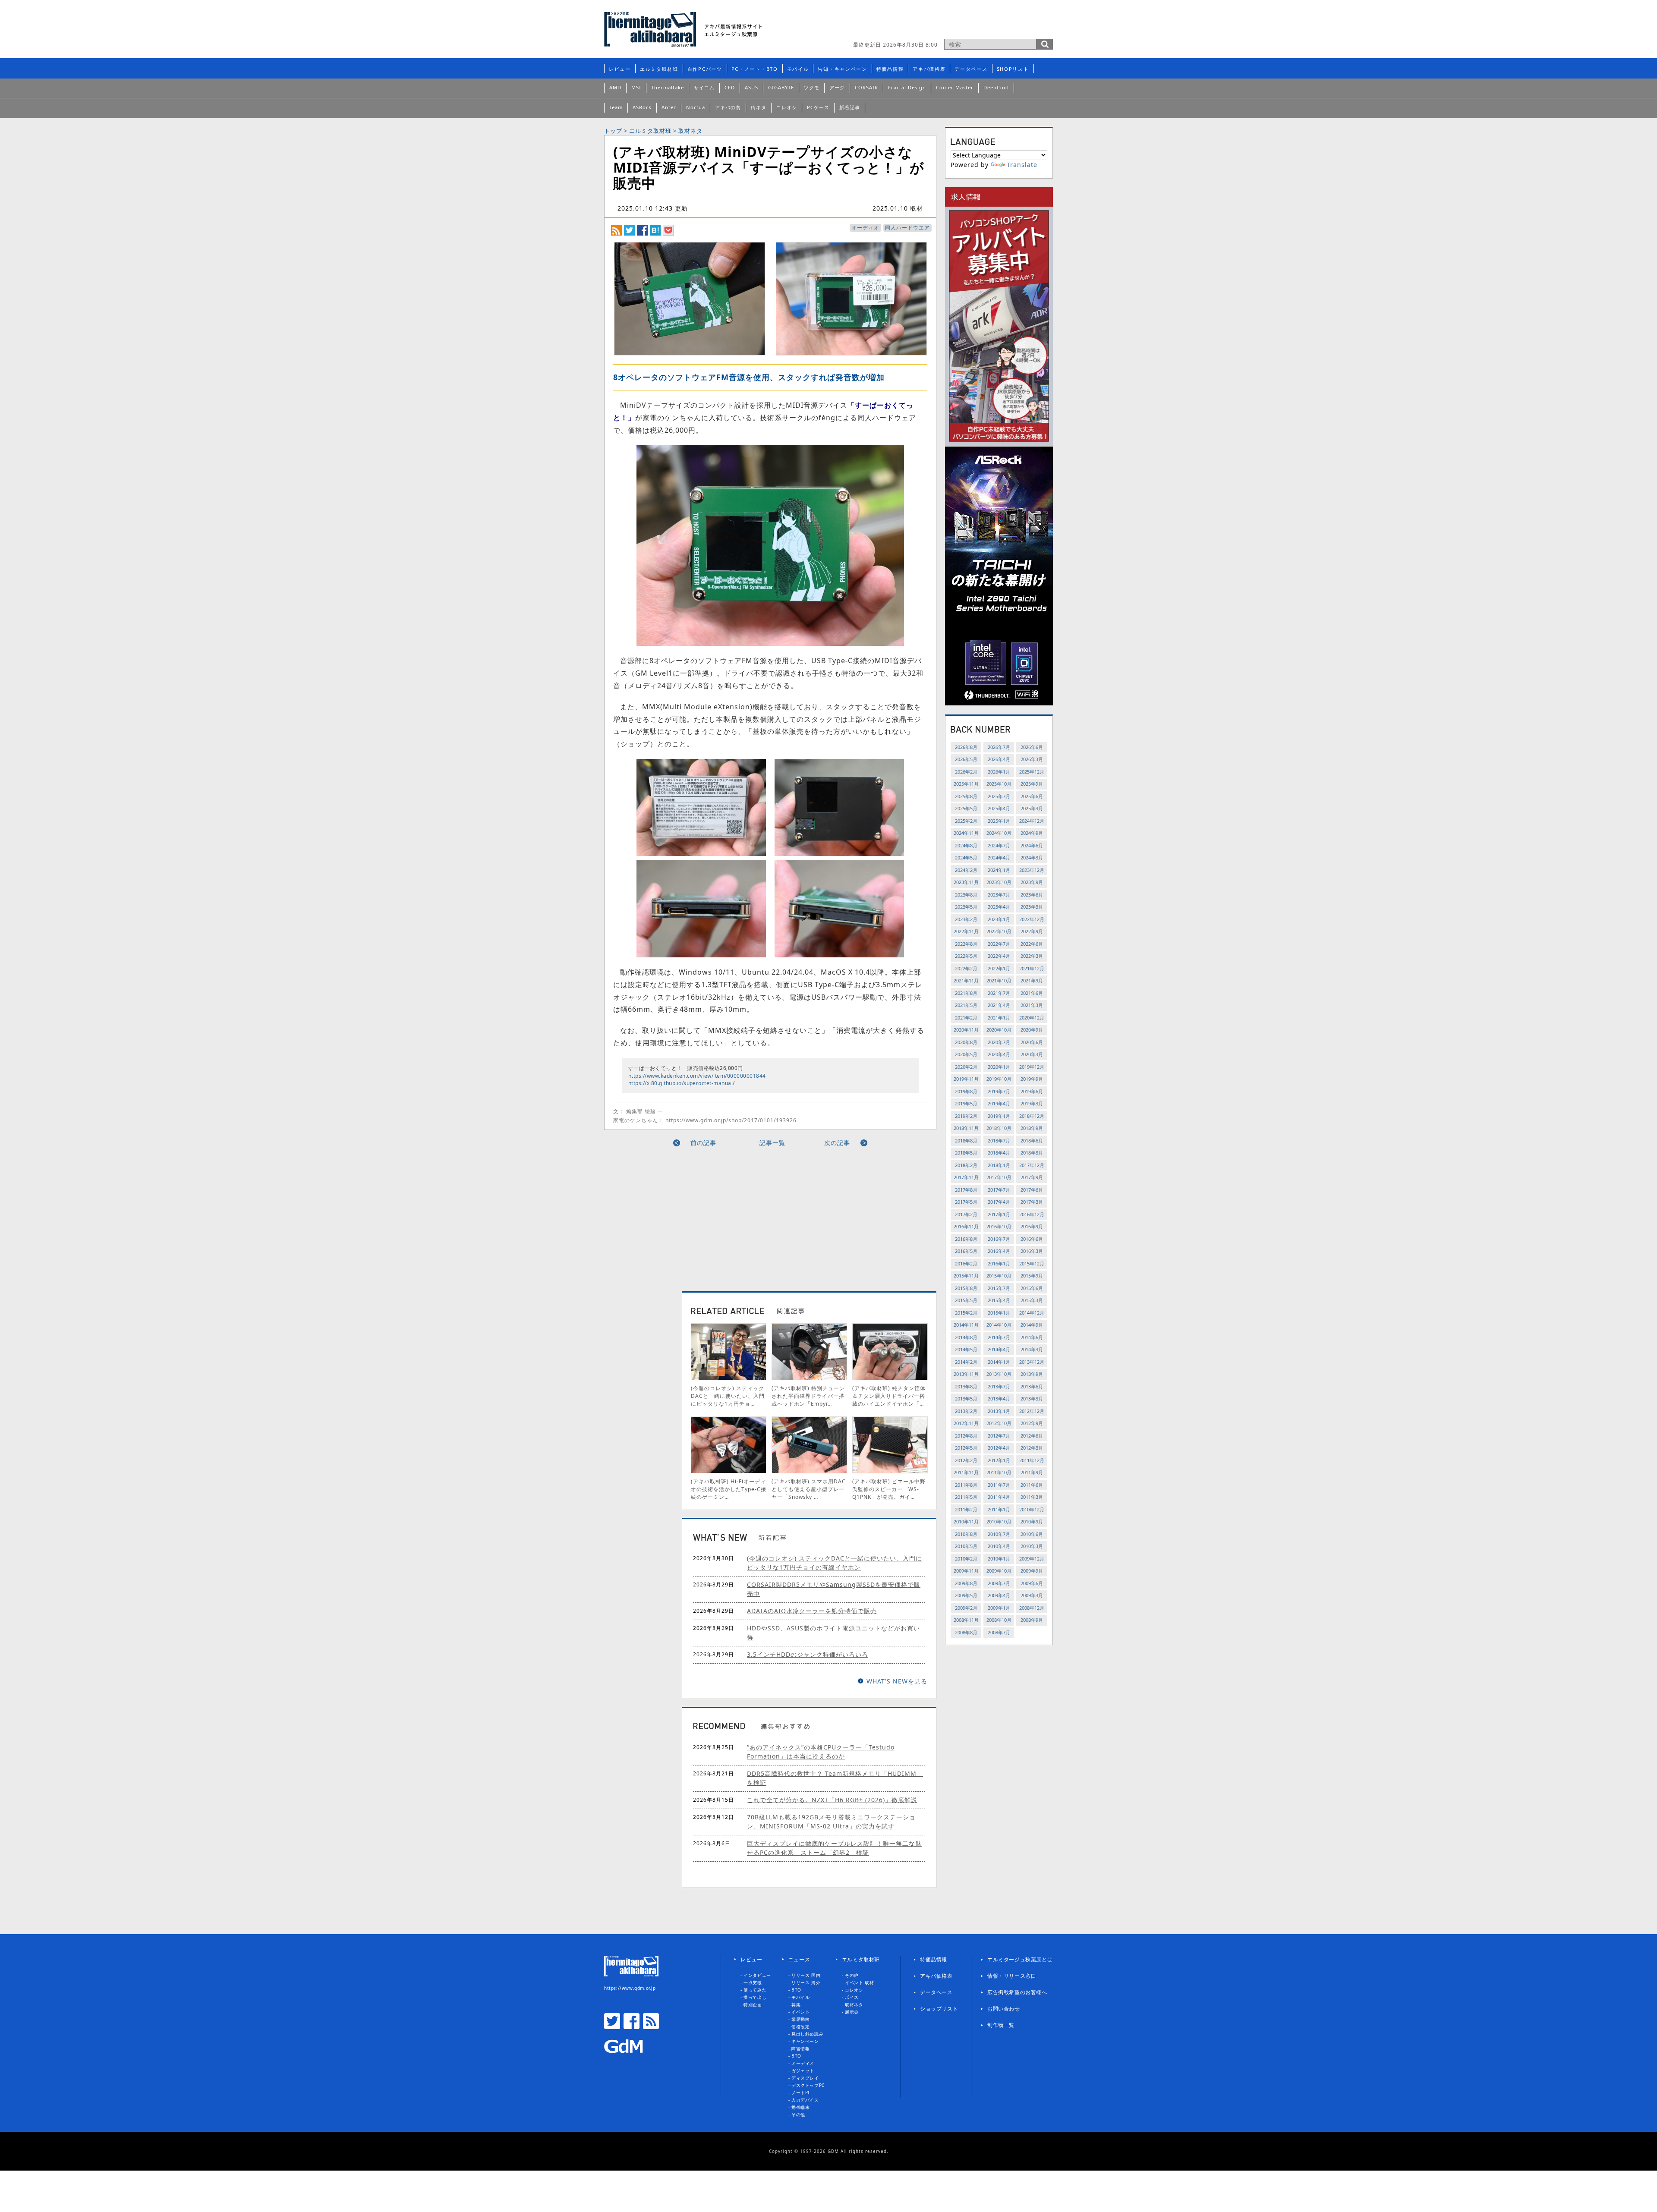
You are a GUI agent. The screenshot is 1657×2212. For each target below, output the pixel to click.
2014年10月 (999, 1325)
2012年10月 (999, 1423)
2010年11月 (966, 1521)
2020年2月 (966, 1067)
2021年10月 (999, 980)
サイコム (704, 87)
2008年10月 (999, 1620)
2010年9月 (1032, 1521)
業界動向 (800, 2019)
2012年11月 (966, 1423)
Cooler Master (955, 87)
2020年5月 (966, 1054)
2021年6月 (1032, 993)
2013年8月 (966, 1386)
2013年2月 (966, 1411)
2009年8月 (966, 1583)
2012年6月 (1032, 1436)
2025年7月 (999, 796)
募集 (796, 2004)
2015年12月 (1032, 1263)
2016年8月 (966, 1239)
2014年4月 (999, 1349)
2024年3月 (1032, 857)
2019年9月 (1032, 1079)
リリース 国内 (806, 1975)
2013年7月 (999, 1386)
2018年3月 (1032, 1153)
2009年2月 (966, 1608)
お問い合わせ (1004, 2009)
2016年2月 (966, 1263)
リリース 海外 (806, 1982)
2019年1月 (999, 1116)
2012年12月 (1032, 1411)
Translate (1022, 165)
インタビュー (757, 1975)
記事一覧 (772, 1143)
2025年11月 (966, 784)
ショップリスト (939, 2009)
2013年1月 (999, 1411)
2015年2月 (966, 1313)
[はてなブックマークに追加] (655, 230)
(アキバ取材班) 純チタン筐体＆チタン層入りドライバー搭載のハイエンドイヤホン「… (889, 1396)
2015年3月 (1032, 1300)
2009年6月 (1032, 1583)
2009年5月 (966, 1595)
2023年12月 (1032, 870)
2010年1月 (999, 1559)
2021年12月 (1032, 968)
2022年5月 (966, 956)
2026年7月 (999, 747)
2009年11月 (966, 1571)
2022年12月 (1032, 919)
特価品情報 (890, 69)
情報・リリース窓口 (1012, 1976)
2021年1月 (999, 1018)
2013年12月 (1032, 1362)
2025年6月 (1032, 796)
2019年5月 (966, 1103)
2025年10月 (999, 784)
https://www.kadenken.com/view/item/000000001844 (697, 1076)
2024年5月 (966, 857)
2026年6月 (1032, 747)
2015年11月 (966, 1276)
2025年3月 (1032, 808)
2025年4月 (999, 808)
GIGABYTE (781, 87)
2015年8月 (966, 1288)
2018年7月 (999, 1141)
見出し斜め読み (807, 2034)
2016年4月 (999, 1251)
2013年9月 (1032, 1374)
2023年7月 (999, 895)
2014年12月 (1032, 1313)
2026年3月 (1032, 759)
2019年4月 (999, 1103)
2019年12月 (1032, 1067)
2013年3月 (1032, 1399)
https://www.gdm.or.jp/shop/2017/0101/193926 (731, 1120)
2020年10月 (999, 1030)
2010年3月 (1032, 1546)
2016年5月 (966, 1251)
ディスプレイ (805, 2078)
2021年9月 (1032, 980)
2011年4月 (999, 1497)
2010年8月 (966, 1534)
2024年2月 (966, 870)
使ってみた (755, 1990)
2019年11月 (966, 1079)
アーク (837, 87)
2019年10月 (999, 1079)
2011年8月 (966, 1485)
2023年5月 (966, 907)
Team (616, 107)
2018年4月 (999, 1153)
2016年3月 (1032, 1251)
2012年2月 (966, 1460)
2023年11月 (966, 882)
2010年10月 (999, 1521)
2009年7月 (999, 1583)
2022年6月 (1032, 944)
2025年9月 (1032, 784)
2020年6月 (1032, 1042)
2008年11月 (966, 1620)
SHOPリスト (1013, 69)
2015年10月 (999, 1276)
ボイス (852, 1997)
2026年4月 (999, 759)
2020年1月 (999, 1067)
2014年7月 (999, 1337)
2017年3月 (1032, 1202)
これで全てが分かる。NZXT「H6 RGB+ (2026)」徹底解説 (832, 1800)
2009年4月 (999, 1595)
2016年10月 (999, 1226)
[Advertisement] (692, 1216)
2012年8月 (966, 1436)
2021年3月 (1032, 1005)
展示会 (852, 2012)
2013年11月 (966, 1374)
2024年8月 (966, 845)
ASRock (642, 107)
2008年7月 (999, 1632)
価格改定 (800, 2026)
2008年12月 (1032, 1608)
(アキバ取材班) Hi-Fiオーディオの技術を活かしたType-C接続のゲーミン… (729, 1489)
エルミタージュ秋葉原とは (1020, 1959)
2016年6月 (1032, 1239)
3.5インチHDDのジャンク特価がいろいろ (808, 1654)
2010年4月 (999, 1546)
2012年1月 (999, 1460)
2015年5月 (966, 1300)
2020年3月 (1032, 1054)
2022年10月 (999, 931)
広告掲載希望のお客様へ (1017, 1992)
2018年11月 (966, 1128)
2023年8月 (966, 895)
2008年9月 (1032, 1620)
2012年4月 (999, 1448)
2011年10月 (999, 1472)
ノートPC (801, 2092)
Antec (669, 107)
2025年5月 (966, 808)
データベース (971, 69)
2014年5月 (966, 1349)
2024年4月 (999, 857)
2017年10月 (999, 1177)
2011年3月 (1032, 1497)
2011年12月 (1032, 1460)
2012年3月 (1032, 1448)
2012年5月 (966, 1448)
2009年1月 (999, 1608)
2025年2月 (966, 821)
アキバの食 (728, 107)
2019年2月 (966, 1116)
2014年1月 (999, 1362)
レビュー (620, 69)
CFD (730, 87)
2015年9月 (1032, 1276)
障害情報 (800, 2048)
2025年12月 (1032, 772)
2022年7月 (999, 944)
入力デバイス (805, 2100)
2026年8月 (966, 747)
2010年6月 (1032, 1534)
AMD (615, 87)
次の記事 (837, 1143)
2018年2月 (966, 1165)
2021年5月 (966, 1005)
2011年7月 (999, 1485)
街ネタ (759, 107)
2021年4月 (999, 1005)
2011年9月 (1032, 1472)
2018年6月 (1032, 1141)
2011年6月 (1032, 1485)
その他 (798, 2114)
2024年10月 (999, 833)
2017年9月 (1032, 1177)
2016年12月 (1032, 1214)
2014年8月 (966, 1337)
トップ (613, 131)
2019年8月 (966, 1091)
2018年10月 (999, 1128)
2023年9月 (1032, 882)
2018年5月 (966, 1153)
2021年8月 (966, 993)
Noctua (696, 107)
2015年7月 (999, 1288)
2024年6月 (1032, 845)
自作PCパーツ (705, 69)
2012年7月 (999, 1436)
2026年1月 (999, 772)
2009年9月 (1032, 1571)
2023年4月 (999, 907)
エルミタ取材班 (659, 69)
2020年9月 (1032, 1030)
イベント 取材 (859, 1982)
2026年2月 (966, 772)
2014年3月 (1032, 1349)
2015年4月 (999, 1300)
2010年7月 (999, 1534)
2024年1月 (999, 870)
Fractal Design (907, 87)
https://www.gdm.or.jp (630, 1988)
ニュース (799, 1959)
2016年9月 (1032, 1226)
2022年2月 (966, 968)
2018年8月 (966, 1141)
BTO (796, 1990)
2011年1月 (999, 1509)
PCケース (818, 107)
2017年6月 (1032, 1190)
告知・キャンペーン (842, 69)
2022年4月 (999, 956)
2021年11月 (966, 980)
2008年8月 (966, 1632)
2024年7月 (999, 845)
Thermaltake (668, 87)
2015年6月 (1032, 1288)
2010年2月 (966, 1559)
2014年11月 (966, 1325)
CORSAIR (866, 87)
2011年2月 (966, 1509)
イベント (800, 2012)
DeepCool (996, 87)
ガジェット (803, 2070)
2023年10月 (999, 882)
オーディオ (865, 228)
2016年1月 (999, 1263)
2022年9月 (1032, 931)
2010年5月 (966, 1546)
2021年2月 (966, 1018)
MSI (636, 87)
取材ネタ (690, 131)
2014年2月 (966, 1362)
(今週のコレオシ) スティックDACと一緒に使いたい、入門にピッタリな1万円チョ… (728, 1396)
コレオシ (787, 107)
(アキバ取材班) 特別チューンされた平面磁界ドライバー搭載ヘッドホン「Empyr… (808, 1396)
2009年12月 (1032, 1559)
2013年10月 (999, 1374)
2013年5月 (966, 1399)
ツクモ (812, 87)
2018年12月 (1032, 1116)
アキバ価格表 (929, 69)
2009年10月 (999, 1571)
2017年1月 (999, 1214)
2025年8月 (966, 796)
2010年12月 (1032, 1509)
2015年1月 (999, 1313)
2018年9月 (1032, 1128)
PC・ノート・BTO (755, 69)
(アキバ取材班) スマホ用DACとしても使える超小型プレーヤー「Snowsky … (809, 1489)
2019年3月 (1032, 1103)
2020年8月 (966, 1042)
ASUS (751, 87)
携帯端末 (800, 2107)
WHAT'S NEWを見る (897, 1681)
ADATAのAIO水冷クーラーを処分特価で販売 (812, 1611)
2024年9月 (1032, 833)
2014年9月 (1032, 1325)
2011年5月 (966, 1497)
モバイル (798, 69)
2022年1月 (999, 968)
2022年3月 (1032, 956)
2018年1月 (999, 1165)
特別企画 (753, 2004)
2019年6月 (1032, 1091)
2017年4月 (999, 1202)
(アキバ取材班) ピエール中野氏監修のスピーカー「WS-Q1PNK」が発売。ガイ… (889, 1489)
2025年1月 (999, 821)
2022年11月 (966, 931)
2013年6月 (1032, 1386)
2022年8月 (966, 944)
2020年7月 (999, 1042)
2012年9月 (1032, 1423)
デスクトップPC (808, 2085)
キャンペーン (805, 2041)
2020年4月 (999, 1054)
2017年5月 (966, 1202)
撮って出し (755, 1997)
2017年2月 (966, 1214)
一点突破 (753, 1982)
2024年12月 (1032, 821)
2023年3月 (1032, 907)
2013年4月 (999, 1399)
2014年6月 (1032, 1337)
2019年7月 (999, 1091)
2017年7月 (999, 1190)
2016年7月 (999, 1239)
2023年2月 (966, 919)
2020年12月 (1032, 1018)
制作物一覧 (1001, 2025)
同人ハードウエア (907, 228)
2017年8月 (966, 1190)
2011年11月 (966, 1472)
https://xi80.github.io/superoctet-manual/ (682, 1083)
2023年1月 (999, 919)
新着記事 (850, 107)
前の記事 (703, 1143)
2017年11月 (966, 1177)
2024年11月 (966, 833)
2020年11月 (966, 1030)
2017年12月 (1032, 1165)
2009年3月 (1032, 1595)
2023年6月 (1032, 895)
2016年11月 (966, 1226)
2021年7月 (999, 993)
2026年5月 (966, 759)
